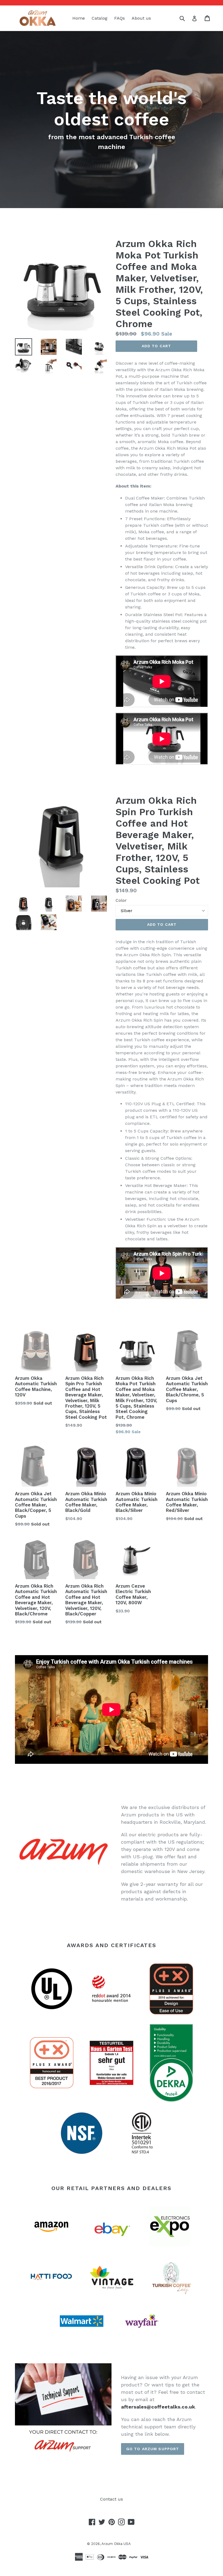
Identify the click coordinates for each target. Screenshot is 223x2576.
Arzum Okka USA (116, 2544)
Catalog (100, 18)
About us (141, 18)
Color (121, 900)
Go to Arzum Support (153, 2449)
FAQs (120, 18)
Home (79, 18)
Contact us (112, 2499)
